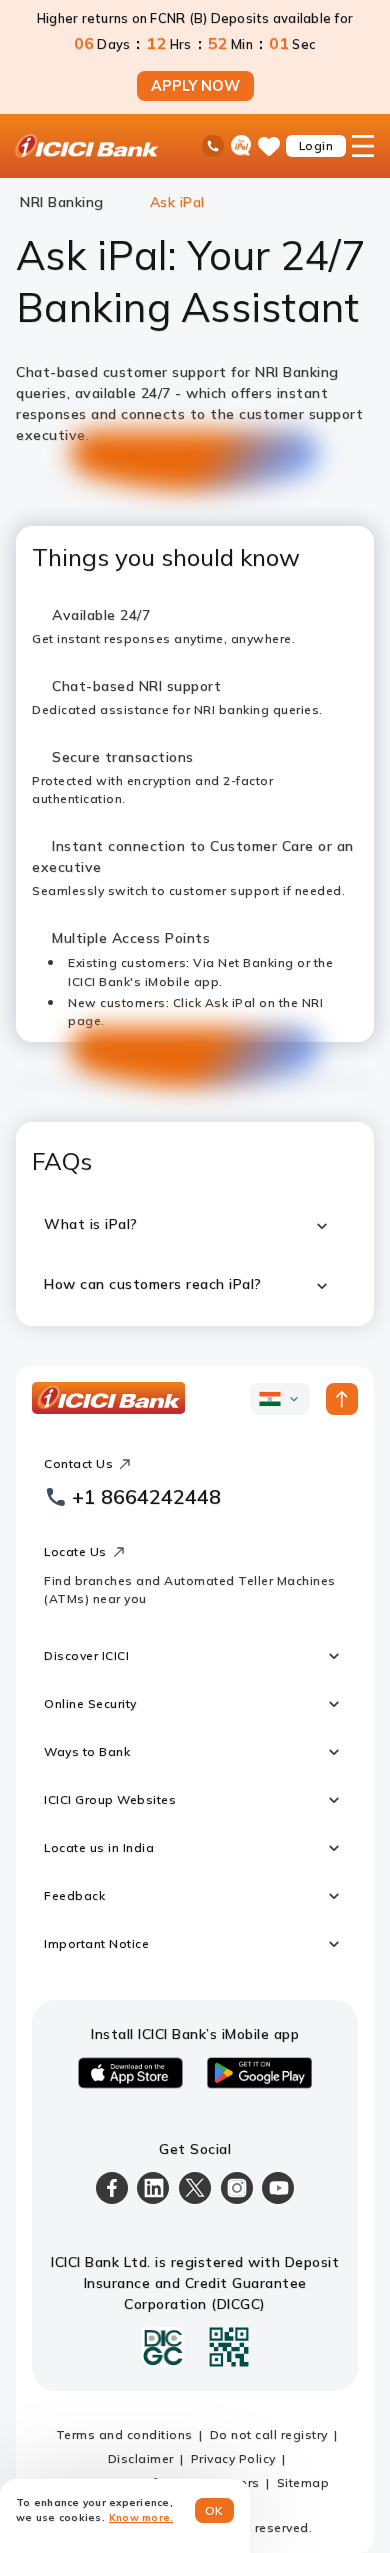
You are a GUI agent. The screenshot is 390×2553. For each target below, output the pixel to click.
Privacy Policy (233, 2458)
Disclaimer (141, 2458)
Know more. (141, 2517)
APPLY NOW (195, 86)
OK (214, 2510)
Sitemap (303, 2482)
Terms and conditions (124, 2434)
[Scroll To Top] (342, 1399)
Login (316, 145)
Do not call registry (269, 2434)
